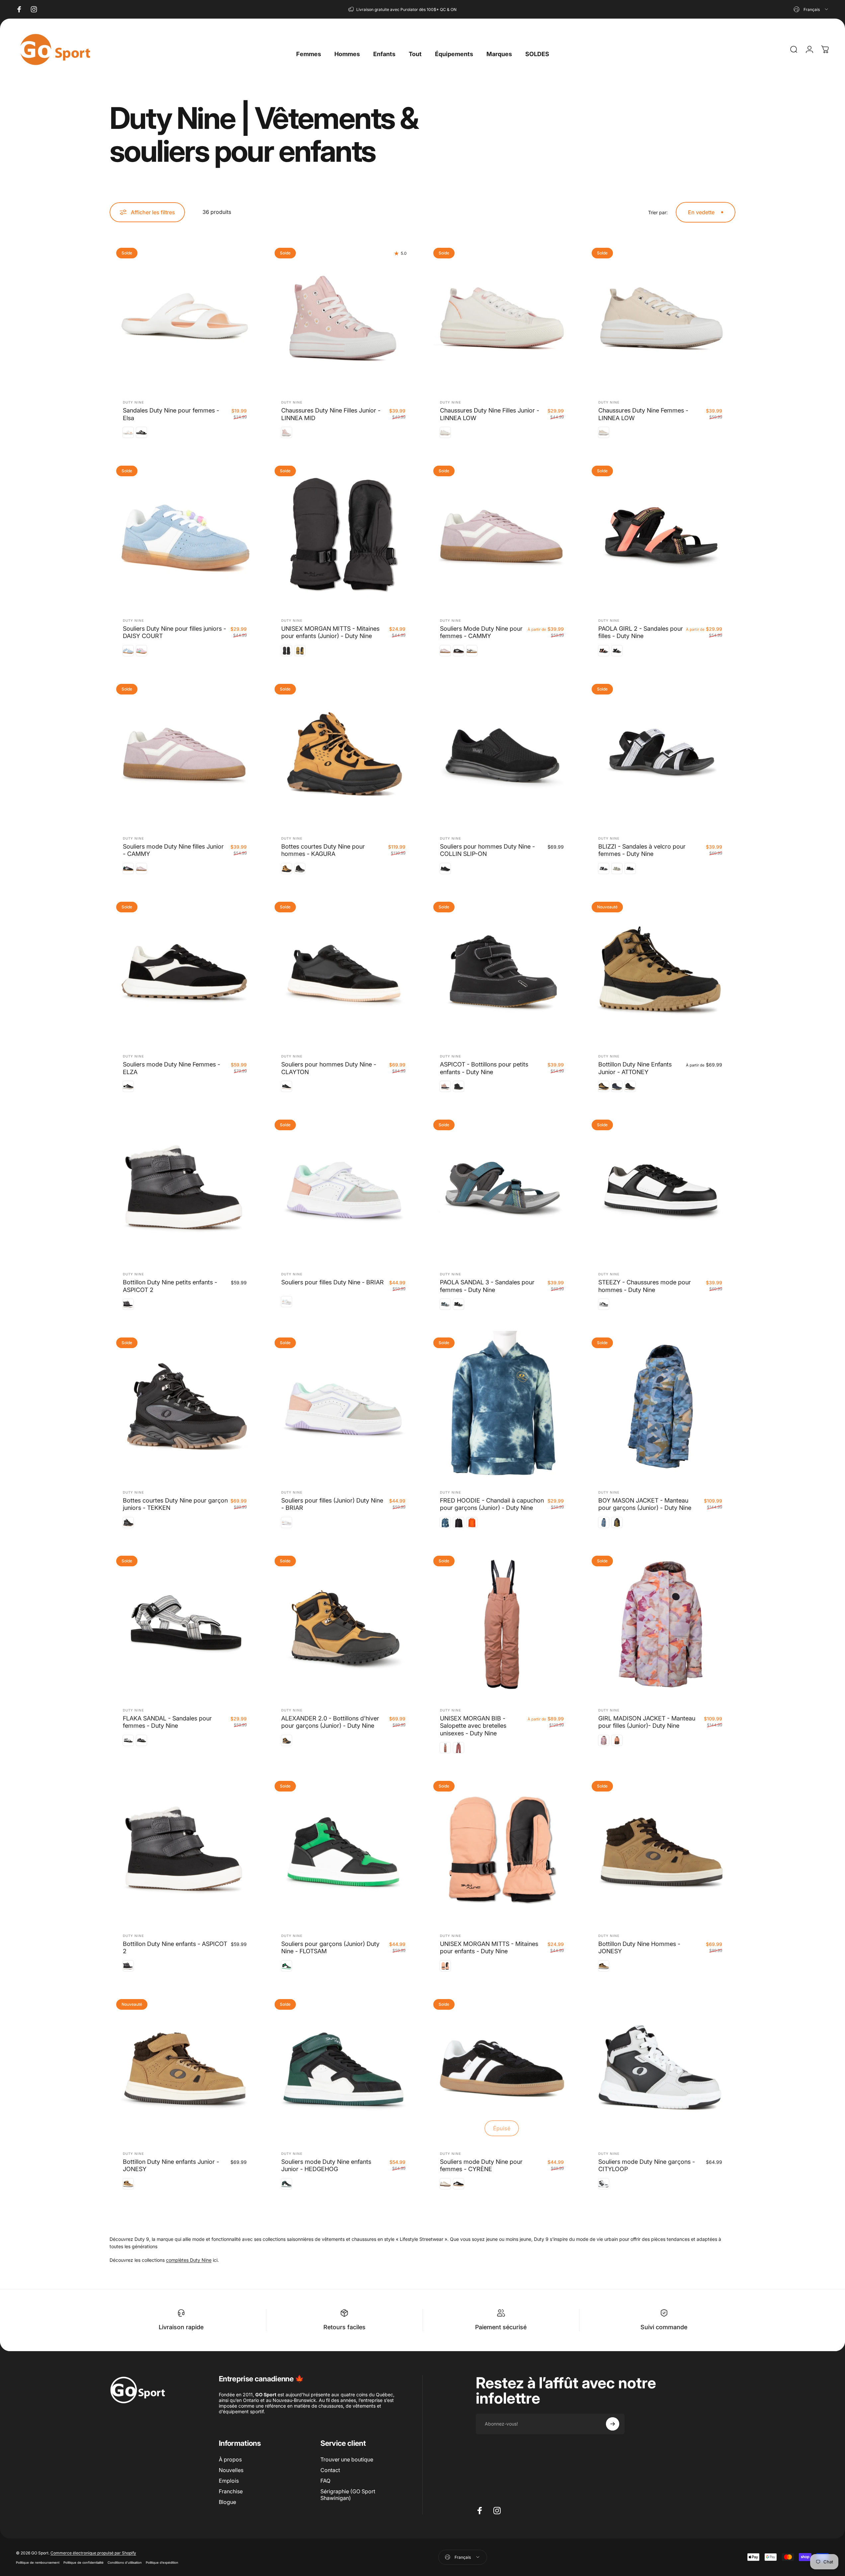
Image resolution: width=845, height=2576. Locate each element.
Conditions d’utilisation (125, 2562)
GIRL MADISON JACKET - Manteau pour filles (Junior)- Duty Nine (647, 1722)
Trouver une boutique (347, 2459)
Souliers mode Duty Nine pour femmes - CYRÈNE (481, 2165)
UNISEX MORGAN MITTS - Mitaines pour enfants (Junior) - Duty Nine (330, 632)
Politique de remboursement (38, 2562)
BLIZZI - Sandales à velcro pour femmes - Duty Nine (642, 850)
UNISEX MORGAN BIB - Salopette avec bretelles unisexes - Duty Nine (473, 1726)
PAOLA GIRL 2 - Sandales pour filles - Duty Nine (641, 632)
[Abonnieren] (613, 2424)
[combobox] (811, 9)
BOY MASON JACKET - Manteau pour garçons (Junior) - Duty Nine (645, 1504)
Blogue (227, 2502)
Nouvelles (231, 2470)
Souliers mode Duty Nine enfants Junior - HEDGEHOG (326, 2165)
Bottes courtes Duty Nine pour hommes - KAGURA (323, 850)
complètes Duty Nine (189, 2260)
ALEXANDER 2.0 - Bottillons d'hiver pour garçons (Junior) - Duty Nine (330, 1722)
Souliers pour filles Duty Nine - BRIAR (333, 1282)
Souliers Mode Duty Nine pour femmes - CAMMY (481, 632)
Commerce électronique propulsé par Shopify (93, 2553)
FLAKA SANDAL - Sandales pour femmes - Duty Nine (167, 1722)
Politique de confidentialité (84, 2562)
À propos (230, 2459)
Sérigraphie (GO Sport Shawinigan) (348, 2495)
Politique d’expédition (162, 2562)
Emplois (229, 2481)
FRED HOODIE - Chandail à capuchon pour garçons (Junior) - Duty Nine (492, 1504)
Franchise (231, 2491)
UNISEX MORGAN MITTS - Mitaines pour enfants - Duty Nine (489, 1948)
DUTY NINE (133, 402)
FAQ (325, 2481)
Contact (330, 2470)
